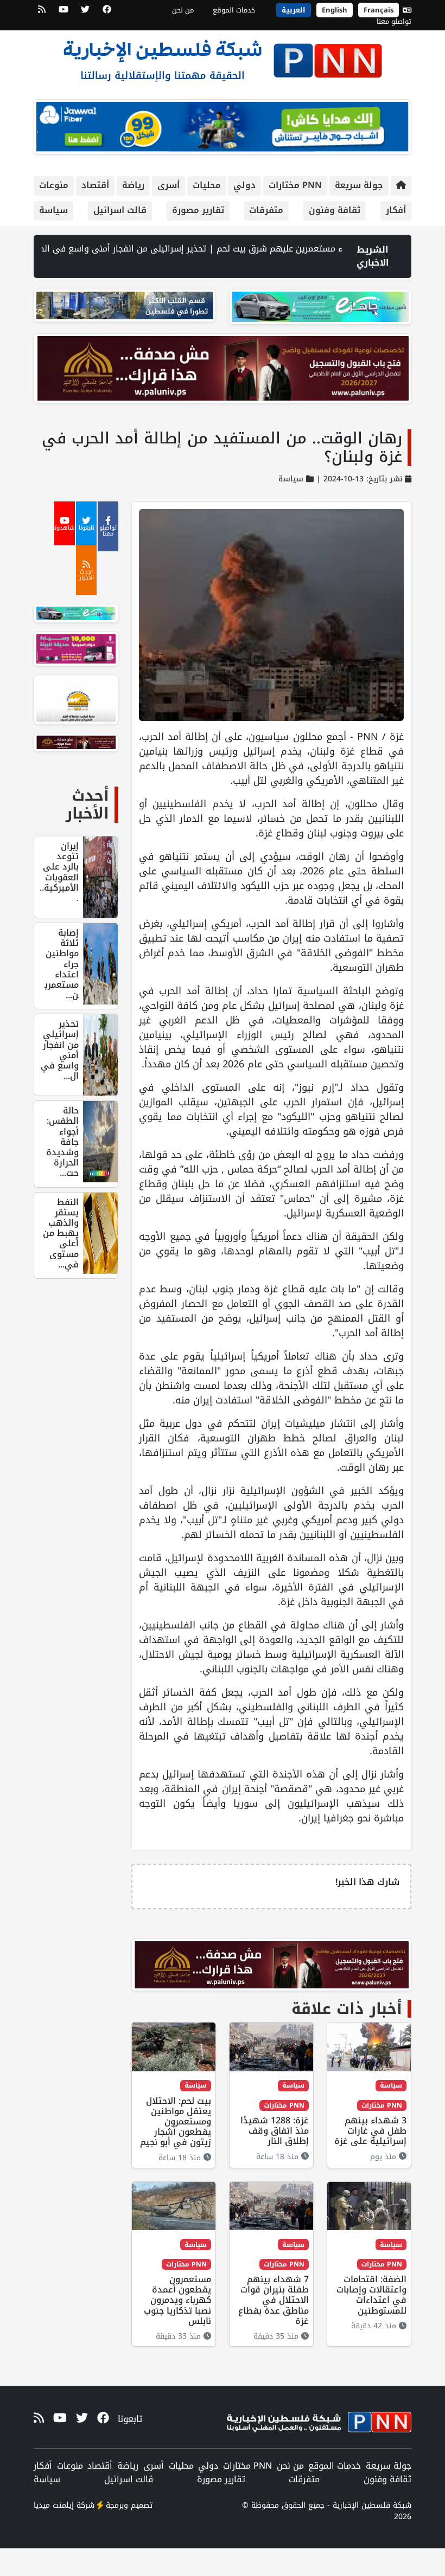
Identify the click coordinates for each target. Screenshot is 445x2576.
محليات (207, 185)
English (335, 10)
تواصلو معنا (394, 21)
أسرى (169, 185)
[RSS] (42, 13)
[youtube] (63, 13)
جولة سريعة (359, 185)
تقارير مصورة (198, 210)
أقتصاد (95, 185)
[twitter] (85, 13)
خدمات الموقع (234, 10)
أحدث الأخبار (87, 805)
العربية (294, 10)
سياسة (53, 210)
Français (379, 10)
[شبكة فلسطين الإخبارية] (223, 57)
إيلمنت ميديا (54, 2505)
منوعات (54, 185)
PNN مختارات (295, 185)
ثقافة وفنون (335, 210)
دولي (244, 185)
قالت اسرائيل (120, 210)
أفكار (396, 210)
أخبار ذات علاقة (347, 2009)
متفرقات (266, 210)
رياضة (133, 185)
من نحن (183, 10)
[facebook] (107, 13)
